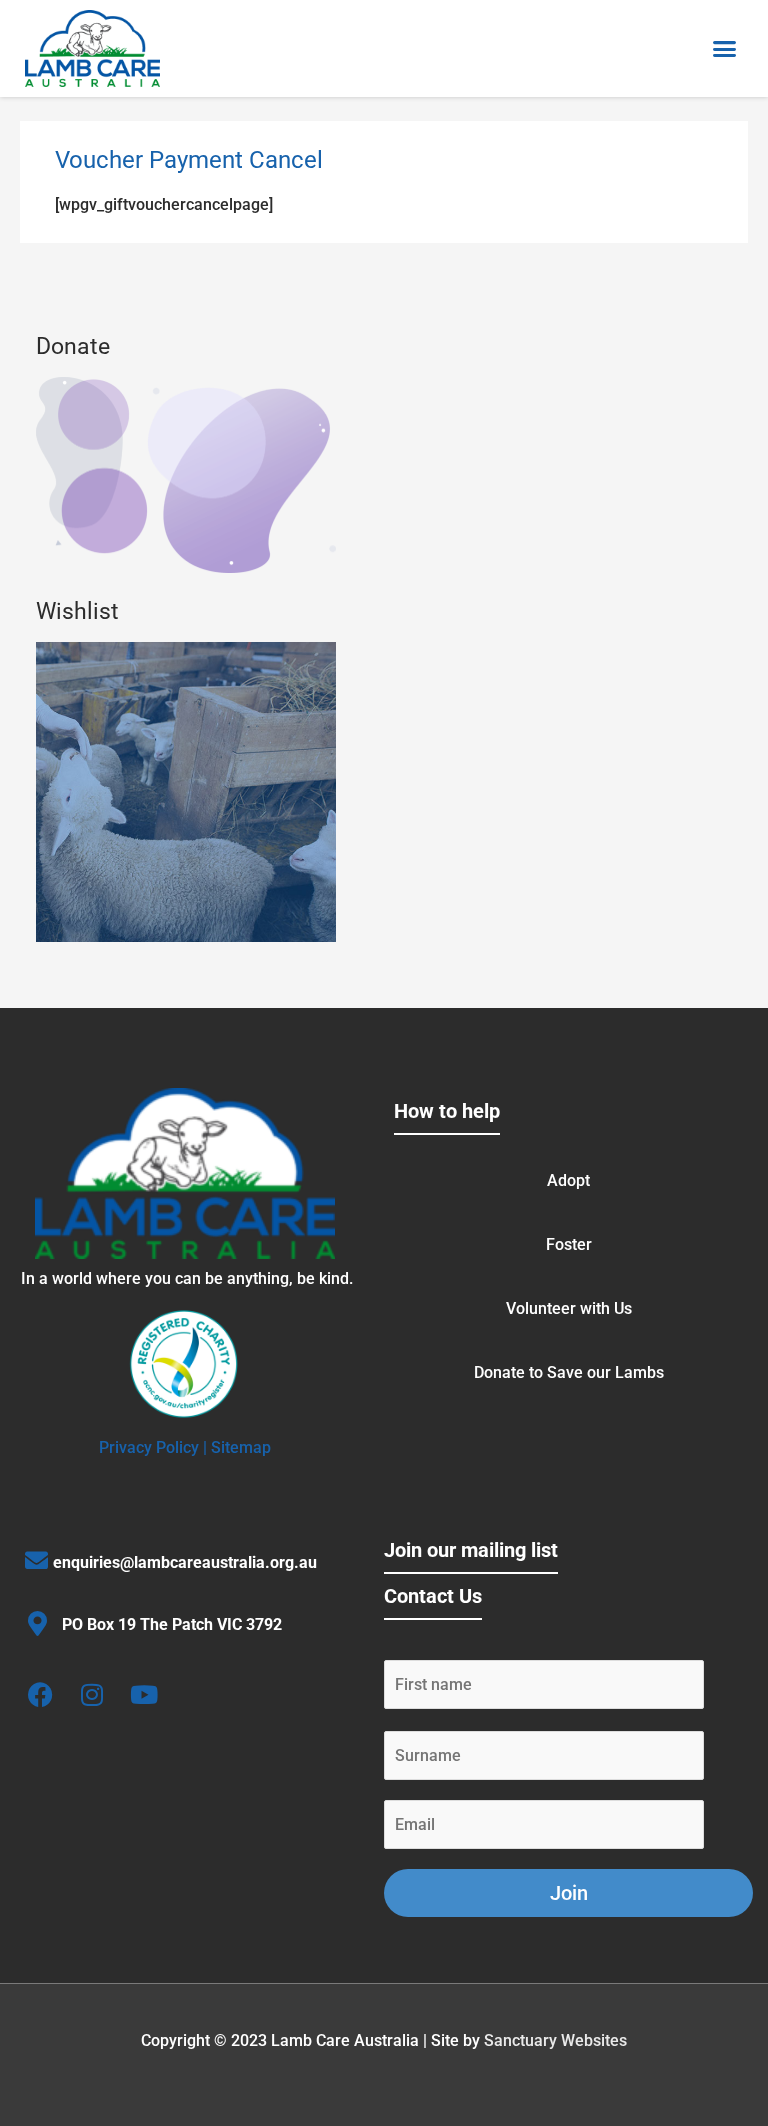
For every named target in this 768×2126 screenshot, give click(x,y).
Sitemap (241, 1447)
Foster (569, 1244)
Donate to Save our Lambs (569, 1372)
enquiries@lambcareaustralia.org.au (185, 1562)
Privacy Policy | (155, 1447)
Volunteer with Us (569, 1308)
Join (569, 1893)
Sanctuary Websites (555, 2040)
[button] (725, 49)
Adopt (568, 1180)
